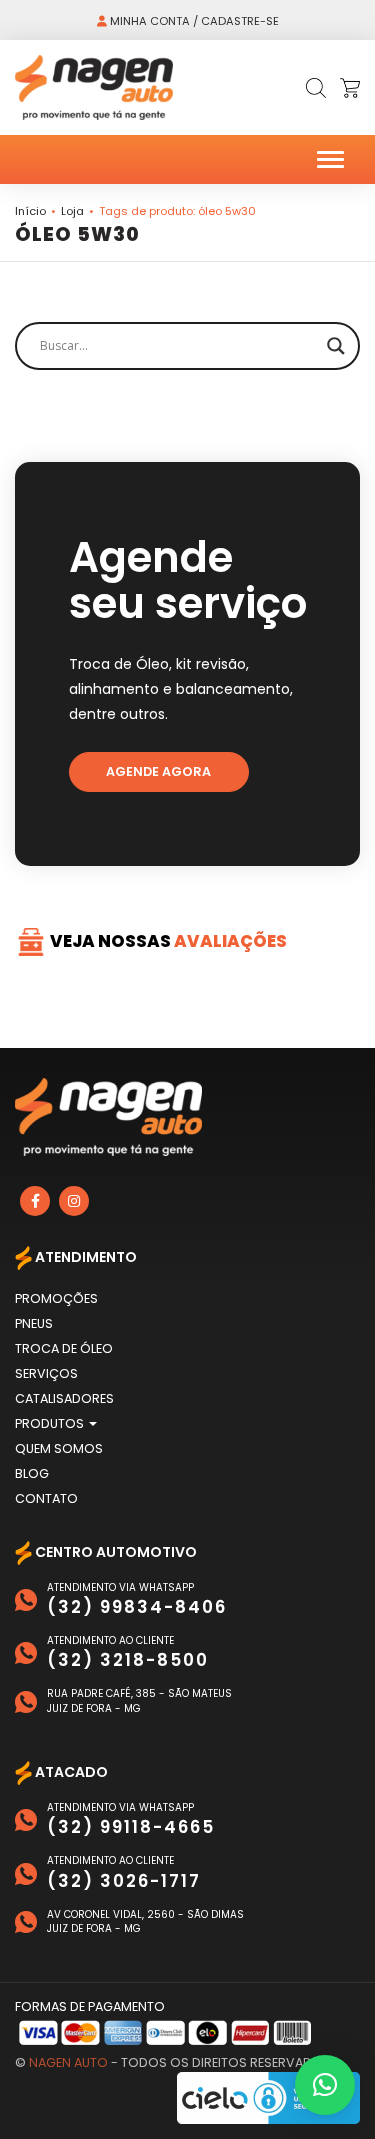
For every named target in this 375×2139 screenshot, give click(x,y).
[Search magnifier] (336, 346)
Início (30, 211)
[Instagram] (74, 1201)
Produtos (51, 1423)
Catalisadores (64, 1398)
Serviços (46, 1373)
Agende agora (158, 771)
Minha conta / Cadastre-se (193, 21)
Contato (46, 1498)
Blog (32, 1473)
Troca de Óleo (64, 1348)
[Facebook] (35, 1201)
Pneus (34, 1323)
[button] (325, 2085)
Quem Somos (59, 1448)
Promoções (56, 1298)
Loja (72, 211)
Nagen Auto (68, 2062)
